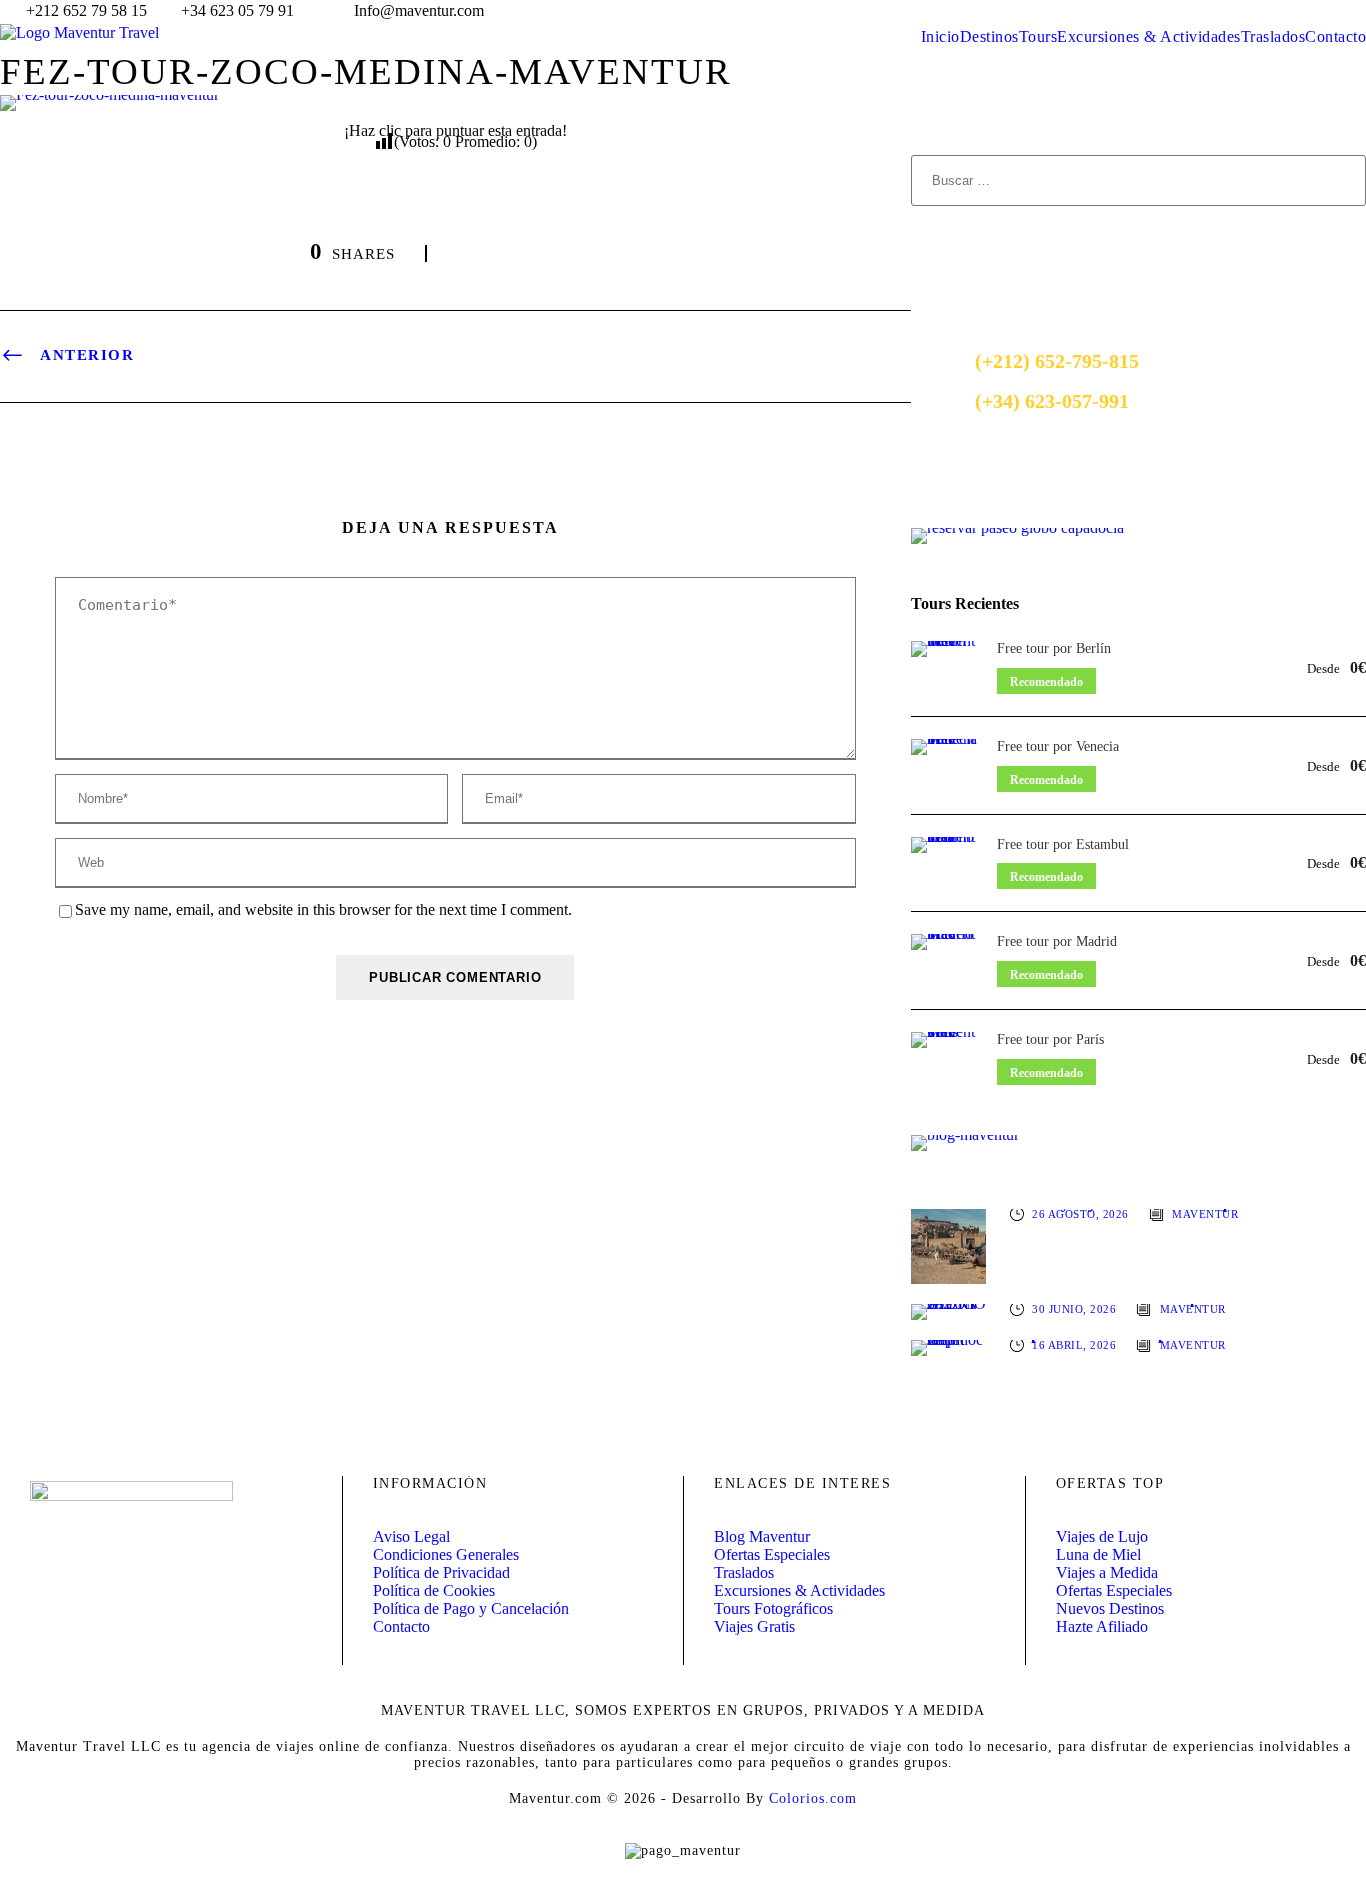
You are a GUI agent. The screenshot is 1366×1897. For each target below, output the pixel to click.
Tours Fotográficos (773, 1608)
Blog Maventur (762, 1536)
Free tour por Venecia (1058, 746)
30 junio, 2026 (1074, 1308)
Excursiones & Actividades (1149, 36)
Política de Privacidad (441, 1572)
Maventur (1205, 1213)
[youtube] (1323, 10)
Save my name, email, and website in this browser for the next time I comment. (323, 909)
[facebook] (1286, 10)
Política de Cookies (434, 1590)
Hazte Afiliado (1102, 1626)
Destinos (989, 36)
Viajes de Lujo (1102, 1536)
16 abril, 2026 (1074, 1344)
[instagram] (1360, 10)
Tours (1038, 36)
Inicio (940, 36)
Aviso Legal (411, 1536)
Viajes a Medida (1107, 1572)
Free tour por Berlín (1054, 648)
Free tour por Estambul (1063, 844)
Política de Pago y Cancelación (471, 1608)
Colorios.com (813, 1798)
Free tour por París (1050, 1039)
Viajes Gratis (754, 1626)
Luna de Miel (1098, 1554)
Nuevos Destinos (1110, 1608)
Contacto (1335, 36)
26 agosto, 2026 (1080, 1213)
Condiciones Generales (446, 1554)
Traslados (1273, 36)
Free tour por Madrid (1057, 941)
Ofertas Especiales (772, 1554)
